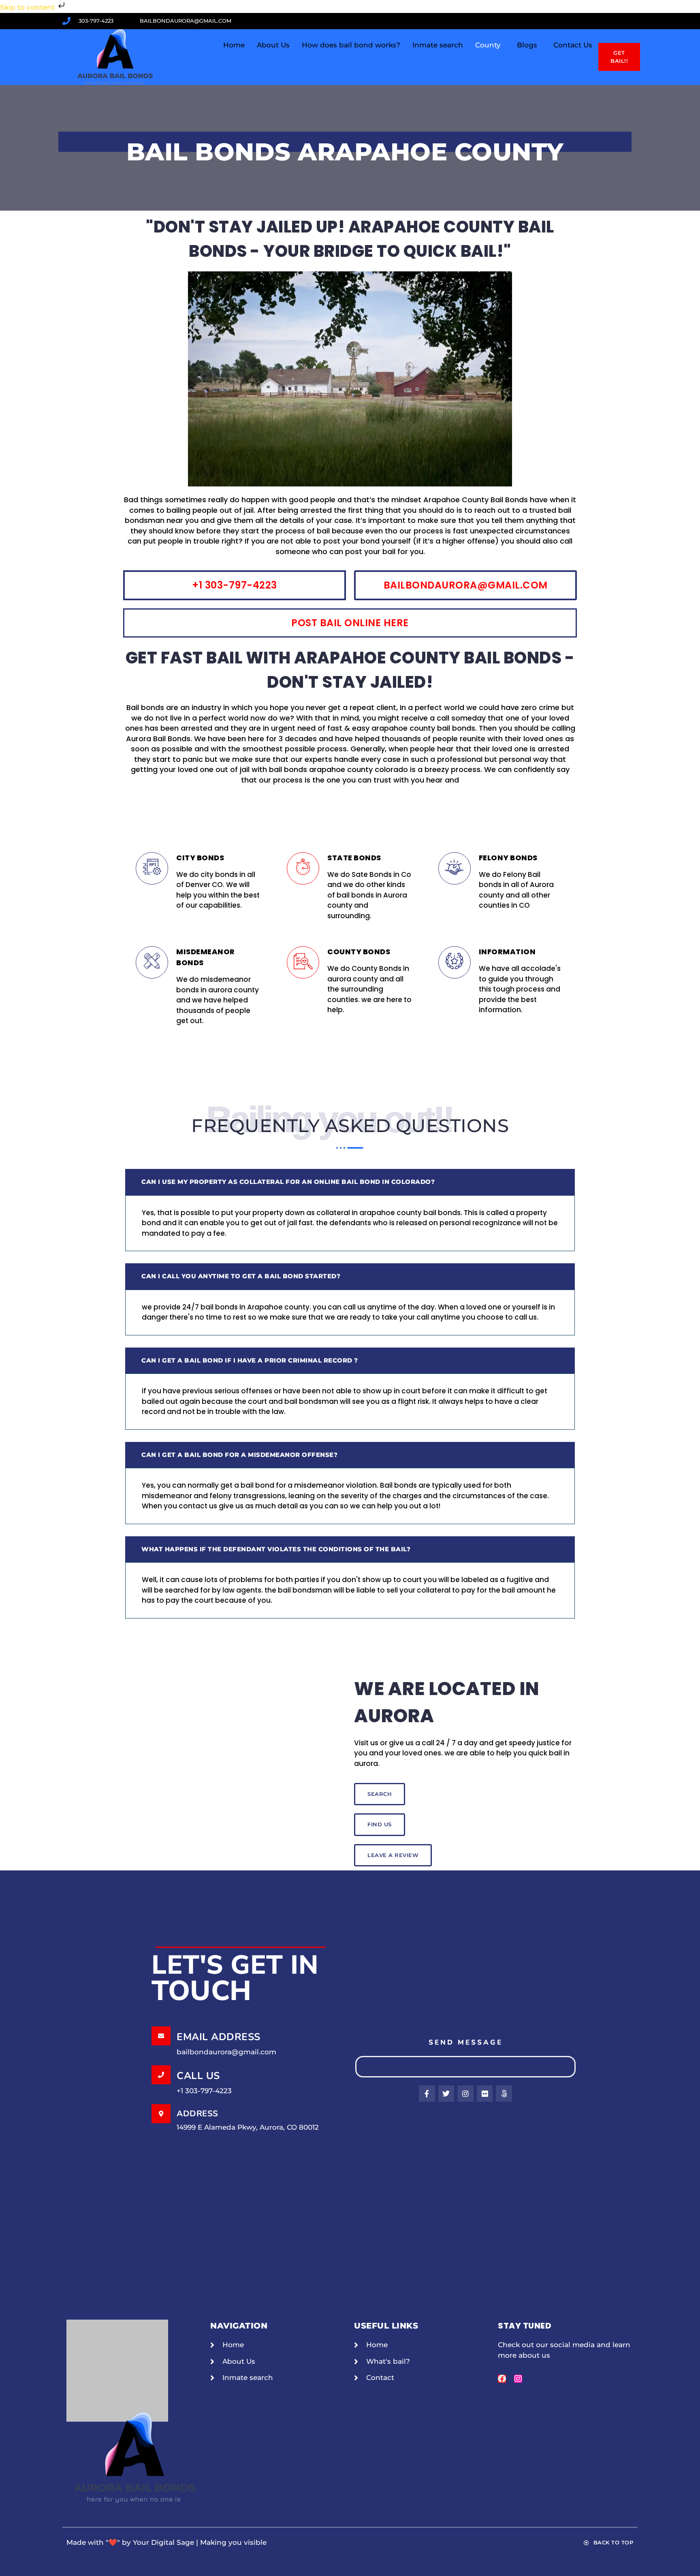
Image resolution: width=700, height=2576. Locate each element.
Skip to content (28, 7)
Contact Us (573, 45)
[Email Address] (161, 2036)
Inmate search (438, 45)
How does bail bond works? (351, 45)
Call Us (198, 2076)
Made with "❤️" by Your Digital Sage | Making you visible (166, 2542)
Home (234, 45)
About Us (273, 45)
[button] (490, 45)
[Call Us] (161, 2075)
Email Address (219, 2037)
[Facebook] (502, 2379)
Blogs (527, 45)
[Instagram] (518, 2379)
